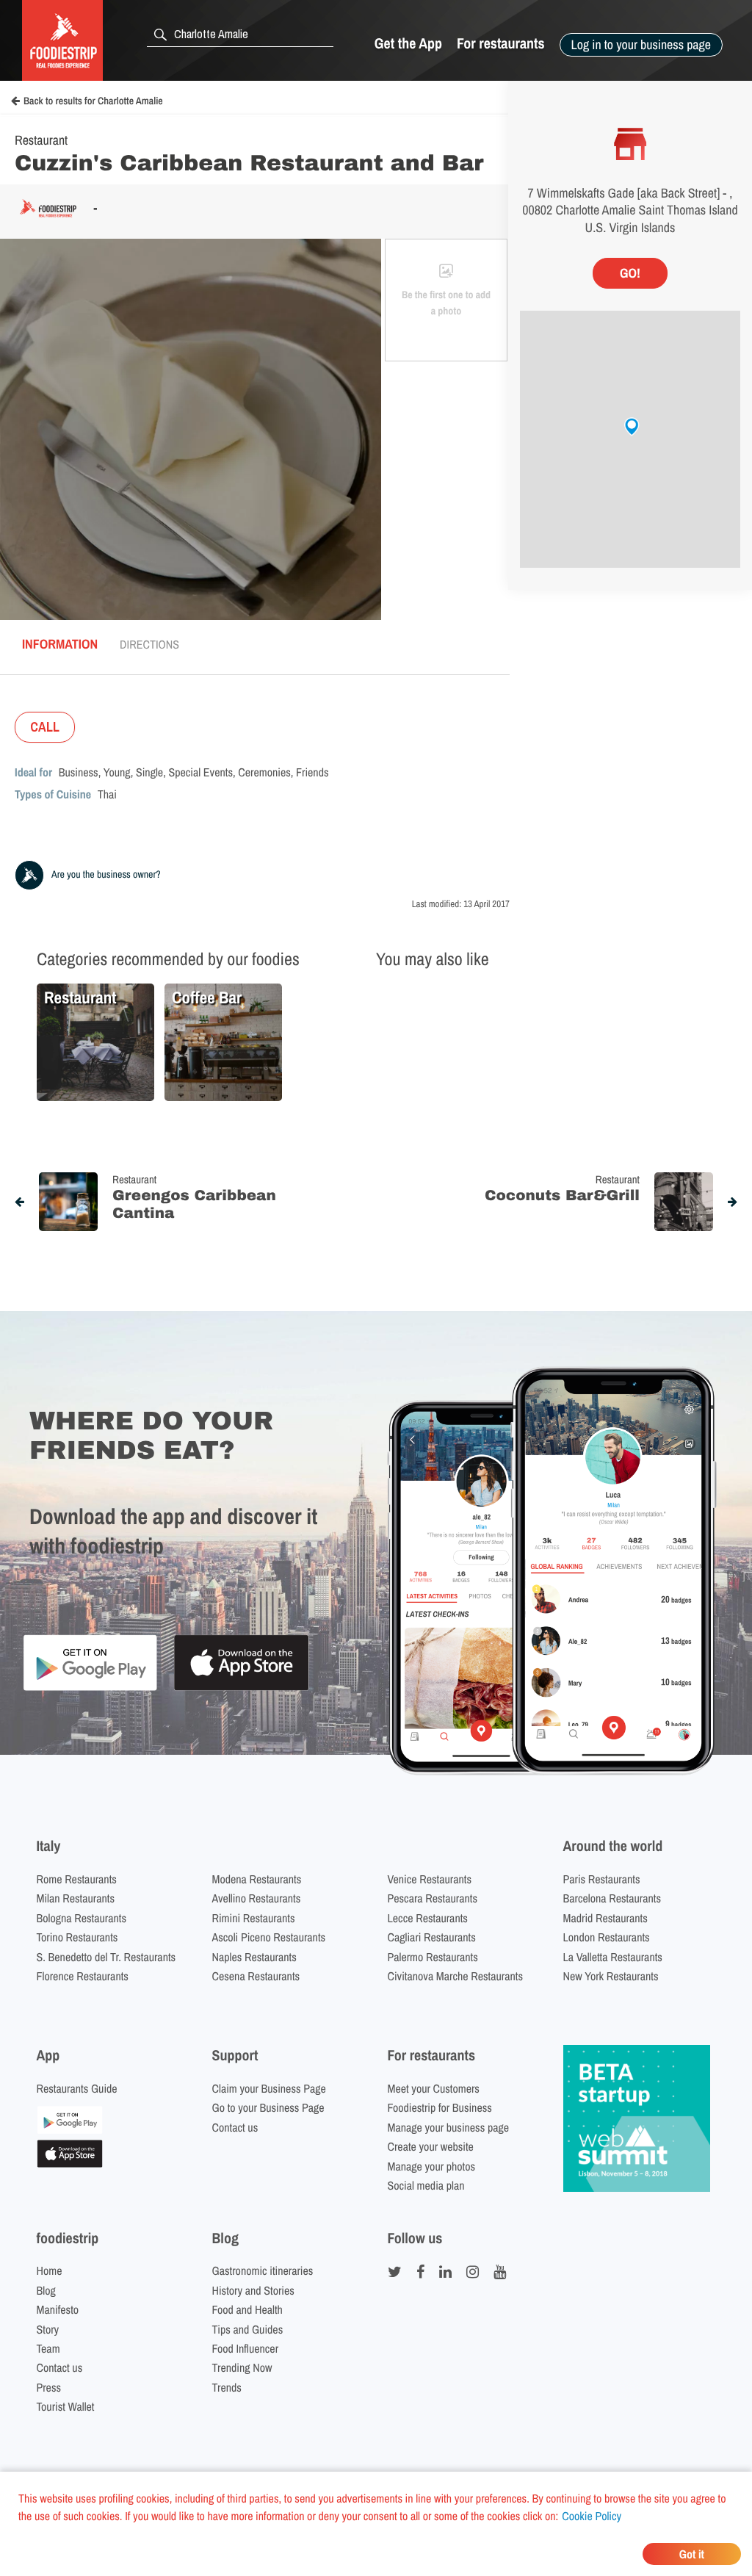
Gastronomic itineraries (263, 2270)
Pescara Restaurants (433, 1898)
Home (50, 2270)
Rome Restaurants (77, 1879)
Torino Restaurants (77, 1937)
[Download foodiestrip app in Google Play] (90, 1688)
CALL (45, 727)
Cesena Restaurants (256, 1976)
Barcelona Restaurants (612, 1898)
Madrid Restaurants (605, 1918)
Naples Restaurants (254, 1957)
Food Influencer (246, 2348)
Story (48, 2329)
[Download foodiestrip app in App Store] (241, 1688)
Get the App (408, 44)
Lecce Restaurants (428, 1918)
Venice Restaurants (430, 1879)
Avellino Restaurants (257, 1898)
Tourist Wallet (66, 2406)
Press (49, 2387)
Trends (227, 2387)
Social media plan (426, 2185)
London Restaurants (607, 1937)
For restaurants (501, 44)
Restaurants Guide (77, 2088)
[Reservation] (70, 2129)
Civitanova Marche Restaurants (456, 1976)
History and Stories (253, 2290)
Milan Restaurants (76, 1898)
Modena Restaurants (257, 1879)
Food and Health (247, 2309)
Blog (46, 2290)
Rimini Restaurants (254, 1918)
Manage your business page (449, 2127)
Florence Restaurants (83, 1976)
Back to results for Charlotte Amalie (93, 101)
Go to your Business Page (268, 2107)
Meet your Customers (434, 2088)
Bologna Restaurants (82, 1918)
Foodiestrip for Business (440, 2107)
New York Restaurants (611, 1976)
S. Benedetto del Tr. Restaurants (106, 1957)
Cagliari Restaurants (432, 1937)
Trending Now (242, 2367)
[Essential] (70, 2163)
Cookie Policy (592, 2516)
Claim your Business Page (269, 2088)
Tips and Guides (248, 2329)
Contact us (235, 2127)
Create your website (431, 2146)
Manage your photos (432, 2166)
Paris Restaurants (602, 1879)
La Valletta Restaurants (613, 1957)
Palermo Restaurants (433, 1957)
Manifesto (58, 2309)
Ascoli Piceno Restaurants (269, 1937)
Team (48, 2348)
